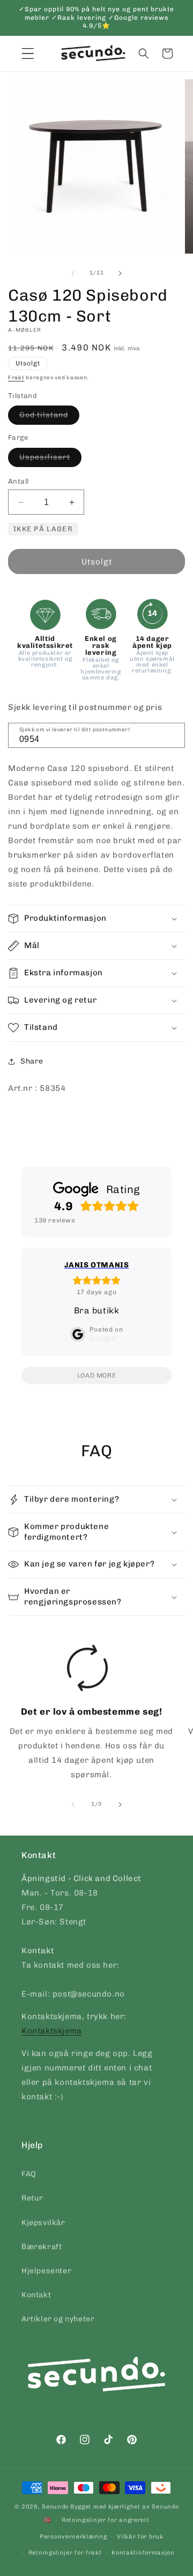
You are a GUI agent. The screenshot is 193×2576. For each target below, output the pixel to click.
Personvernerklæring (73, 2537)
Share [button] (32, 1061)
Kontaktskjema (52, 2031)
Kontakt (36, 2295)
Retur (32, 2198)
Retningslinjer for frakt (65, 2553)
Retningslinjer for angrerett (106, 2520)
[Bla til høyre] (120, 273)
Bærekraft (42, 2247)
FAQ (29, 2174)
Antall (18, 481)
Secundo (55, 2507)
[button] (144, 53)
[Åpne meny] (28, 53)
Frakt (16, 378)
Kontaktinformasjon (143, 2553)
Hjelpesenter (46, 2271)
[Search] (173, 735)
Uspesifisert (50, 460)
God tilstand (49, 417)
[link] (87, 1716)
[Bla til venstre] (73, 273)
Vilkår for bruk (140, 2537)
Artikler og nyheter (58, 2319)
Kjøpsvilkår (43, 2223)
